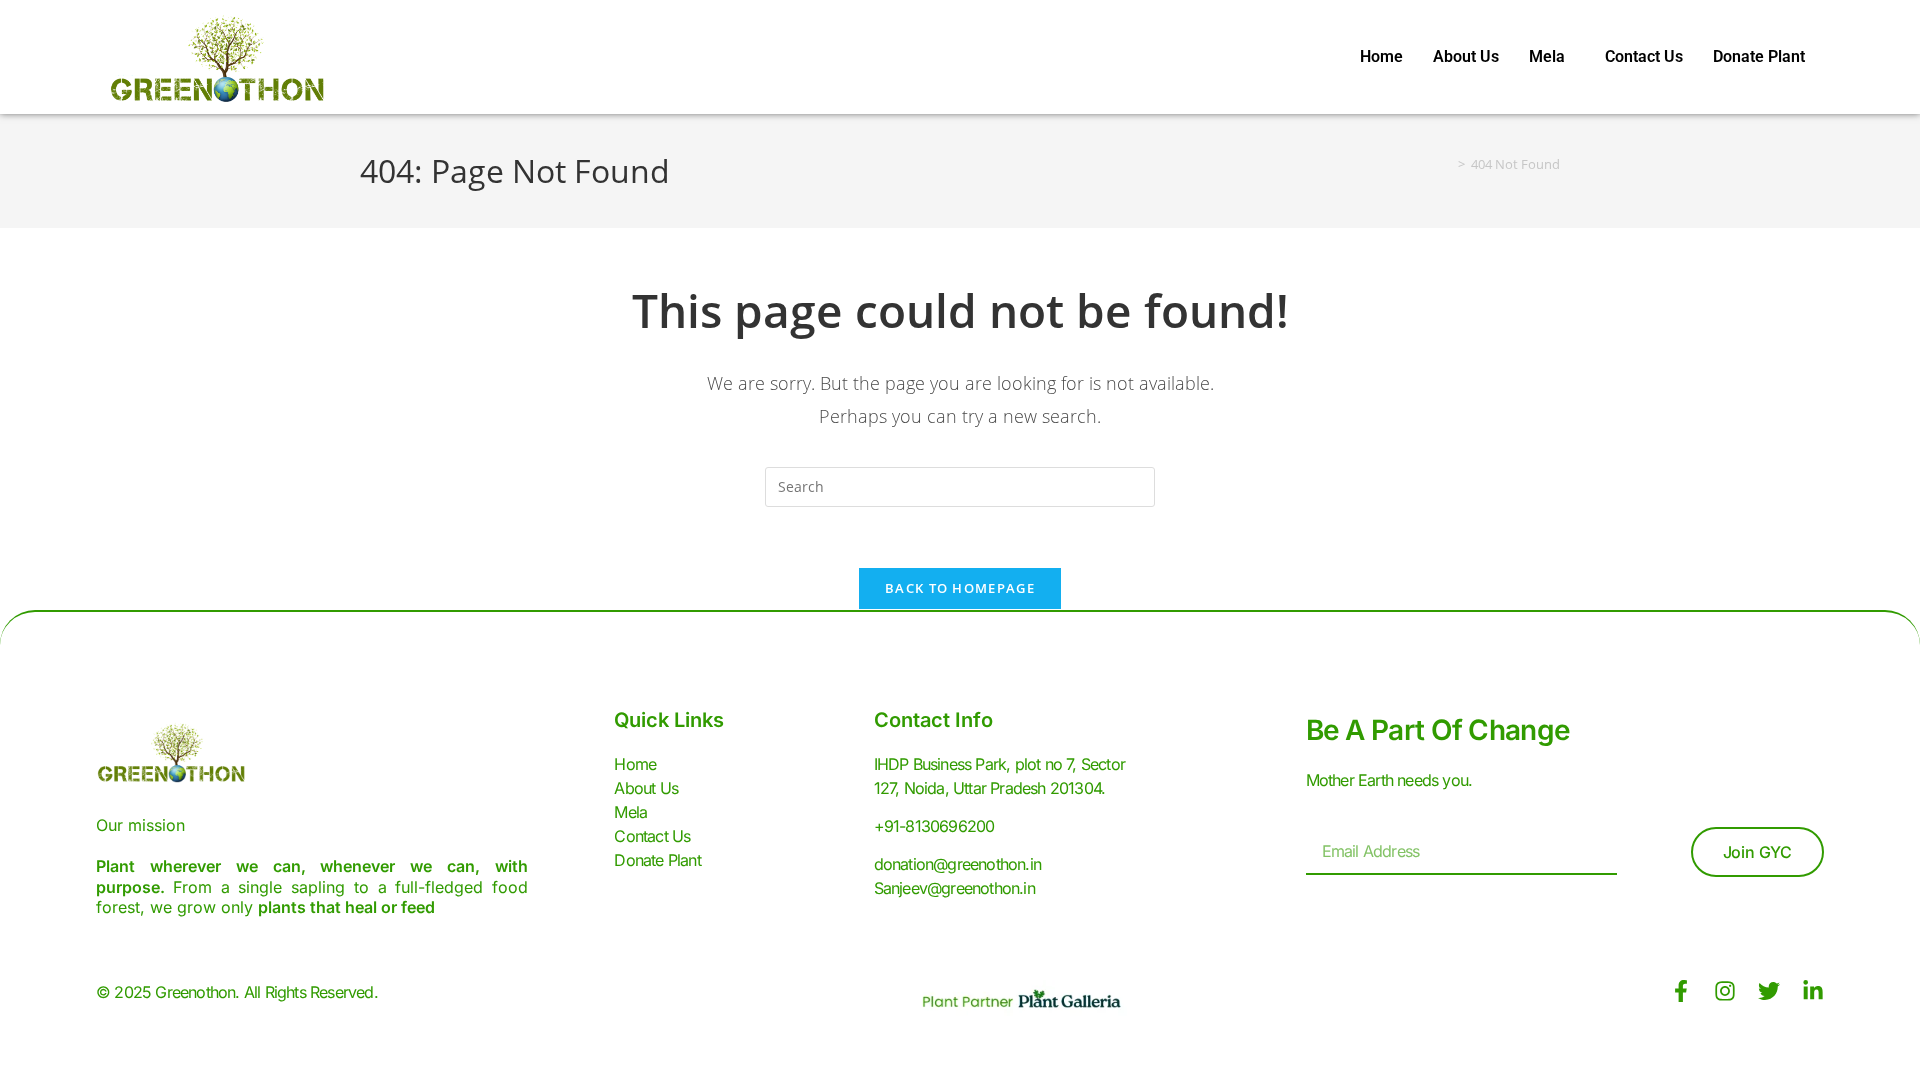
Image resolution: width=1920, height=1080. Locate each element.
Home (1381, 56)
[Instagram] (1725, 991)
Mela (1547, 56)
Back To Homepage (960, 588)
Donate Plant (1759, 56)
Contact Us (1644, 56)
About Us (1466, 56)
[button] (1552, 57)
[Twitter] (1769, 991)
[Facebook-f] (1681, 991)
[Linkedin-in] (1813, 991)
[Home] (1447, 164)
